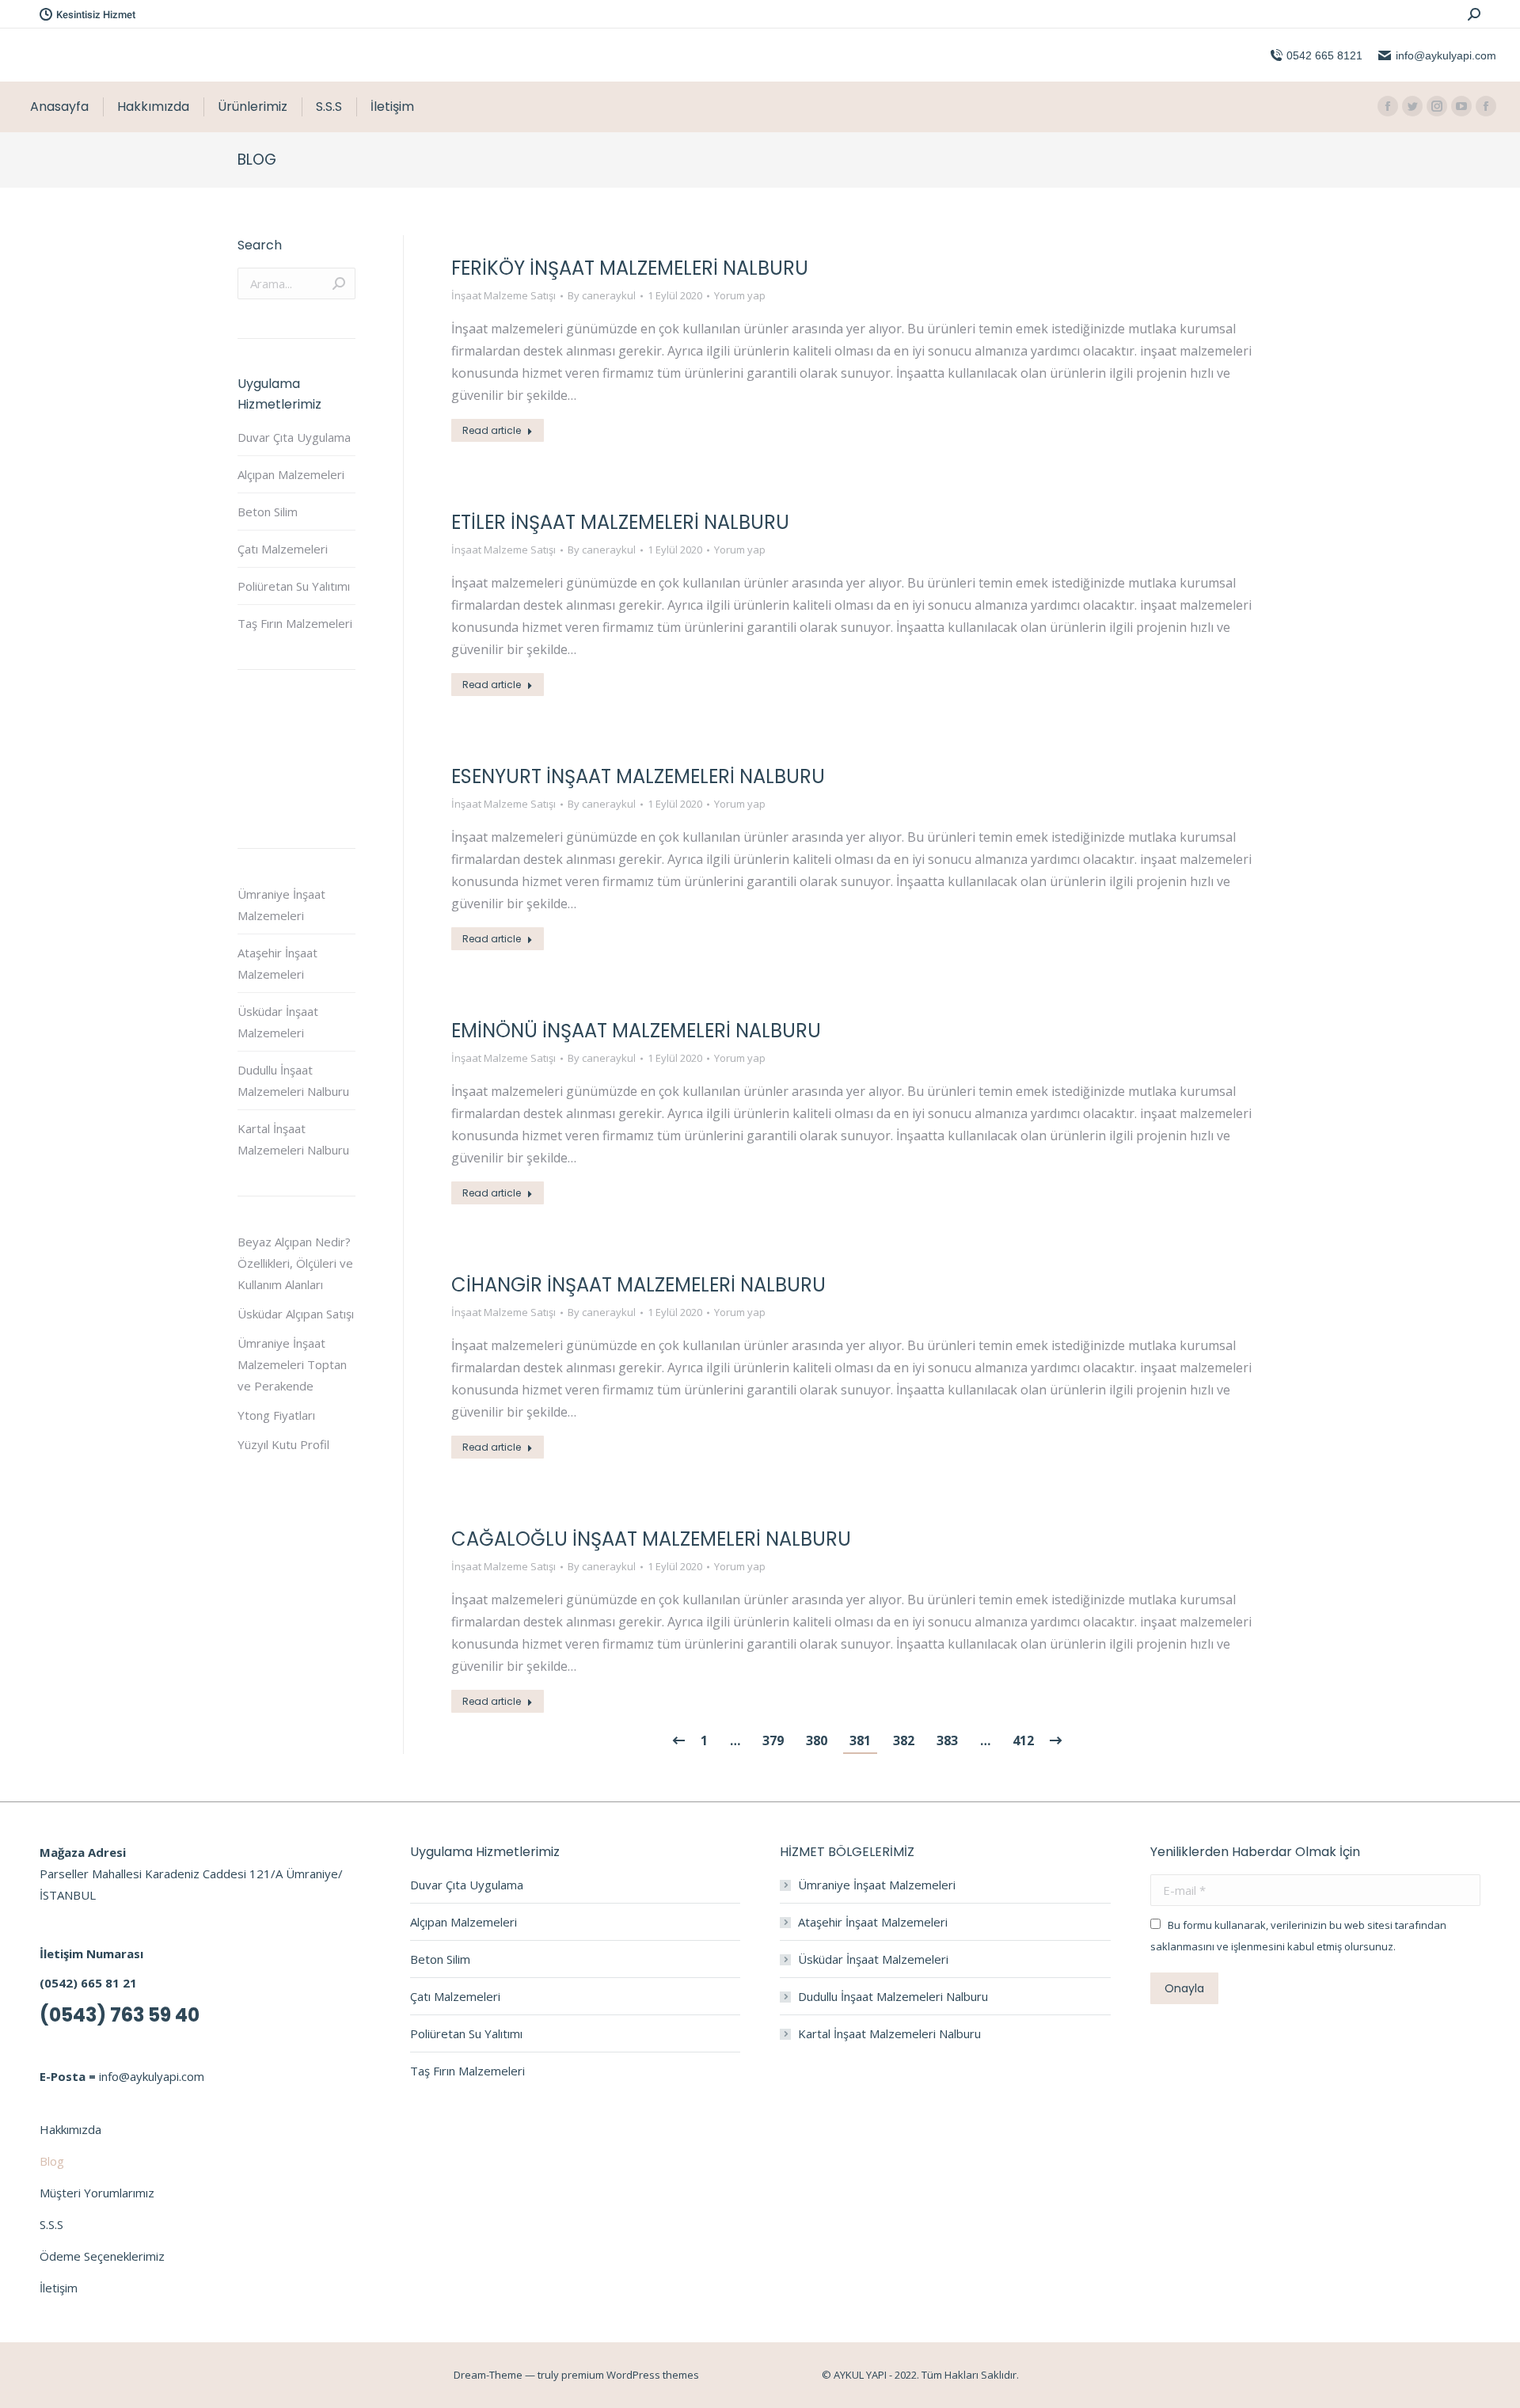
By (602, 295)
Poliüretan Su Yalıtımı (294, 586)
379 (773, 1740)
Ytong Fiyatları (276, 1415)
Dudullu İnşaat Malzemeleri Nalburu (293, 1080)
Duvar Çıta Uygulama (294, 437)
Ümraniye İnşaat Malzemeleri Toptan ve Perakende (292, 1364)
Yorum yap (740, 295)
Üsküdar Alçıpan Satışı (296, 1314)
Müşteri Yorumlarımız (97, 2193)
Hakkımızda (70, 2129)
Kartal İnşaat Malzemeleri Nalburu (293, 1139)
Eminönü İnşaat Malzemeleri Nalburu (636, 1031)
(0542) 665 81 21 (88, 1983)
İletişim (59, 2288)
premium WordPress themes (630, 2375)
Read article (492, 430)
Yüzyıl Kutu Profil (283, 1444)
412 (1023, 1740)
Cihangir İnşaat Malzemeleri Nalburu (638, 1285)
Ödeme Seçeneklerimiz (102, 2256)
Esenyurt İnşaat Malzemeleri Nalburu (638, 776)
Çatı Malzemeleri (283, 549)
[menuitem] (59, 107)
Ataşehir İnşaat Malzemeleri (277, 963)
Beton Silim (268, 512)
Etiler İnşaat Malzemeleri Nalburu (620, 522)
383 (947, 1740)
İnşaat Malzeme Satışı (503, 295)
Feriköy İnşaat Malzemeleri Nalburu (630, 268)
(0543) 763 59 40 (120, 2015)
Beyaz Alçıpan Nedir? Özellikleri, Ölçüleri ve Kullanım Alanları (295, 1263)
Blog (52, 2161)
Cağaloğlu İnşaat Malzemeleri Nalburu (651, 1539)
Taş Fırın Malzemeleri (295, 623)
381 (860, 1740)
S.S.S (51, 2224)
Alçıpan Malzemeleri (291, 474)
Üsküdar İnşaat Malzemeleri (278, 1022)
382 (904, 1740)
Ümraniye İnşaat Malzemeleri (281, 905)
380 (817, 1740)
